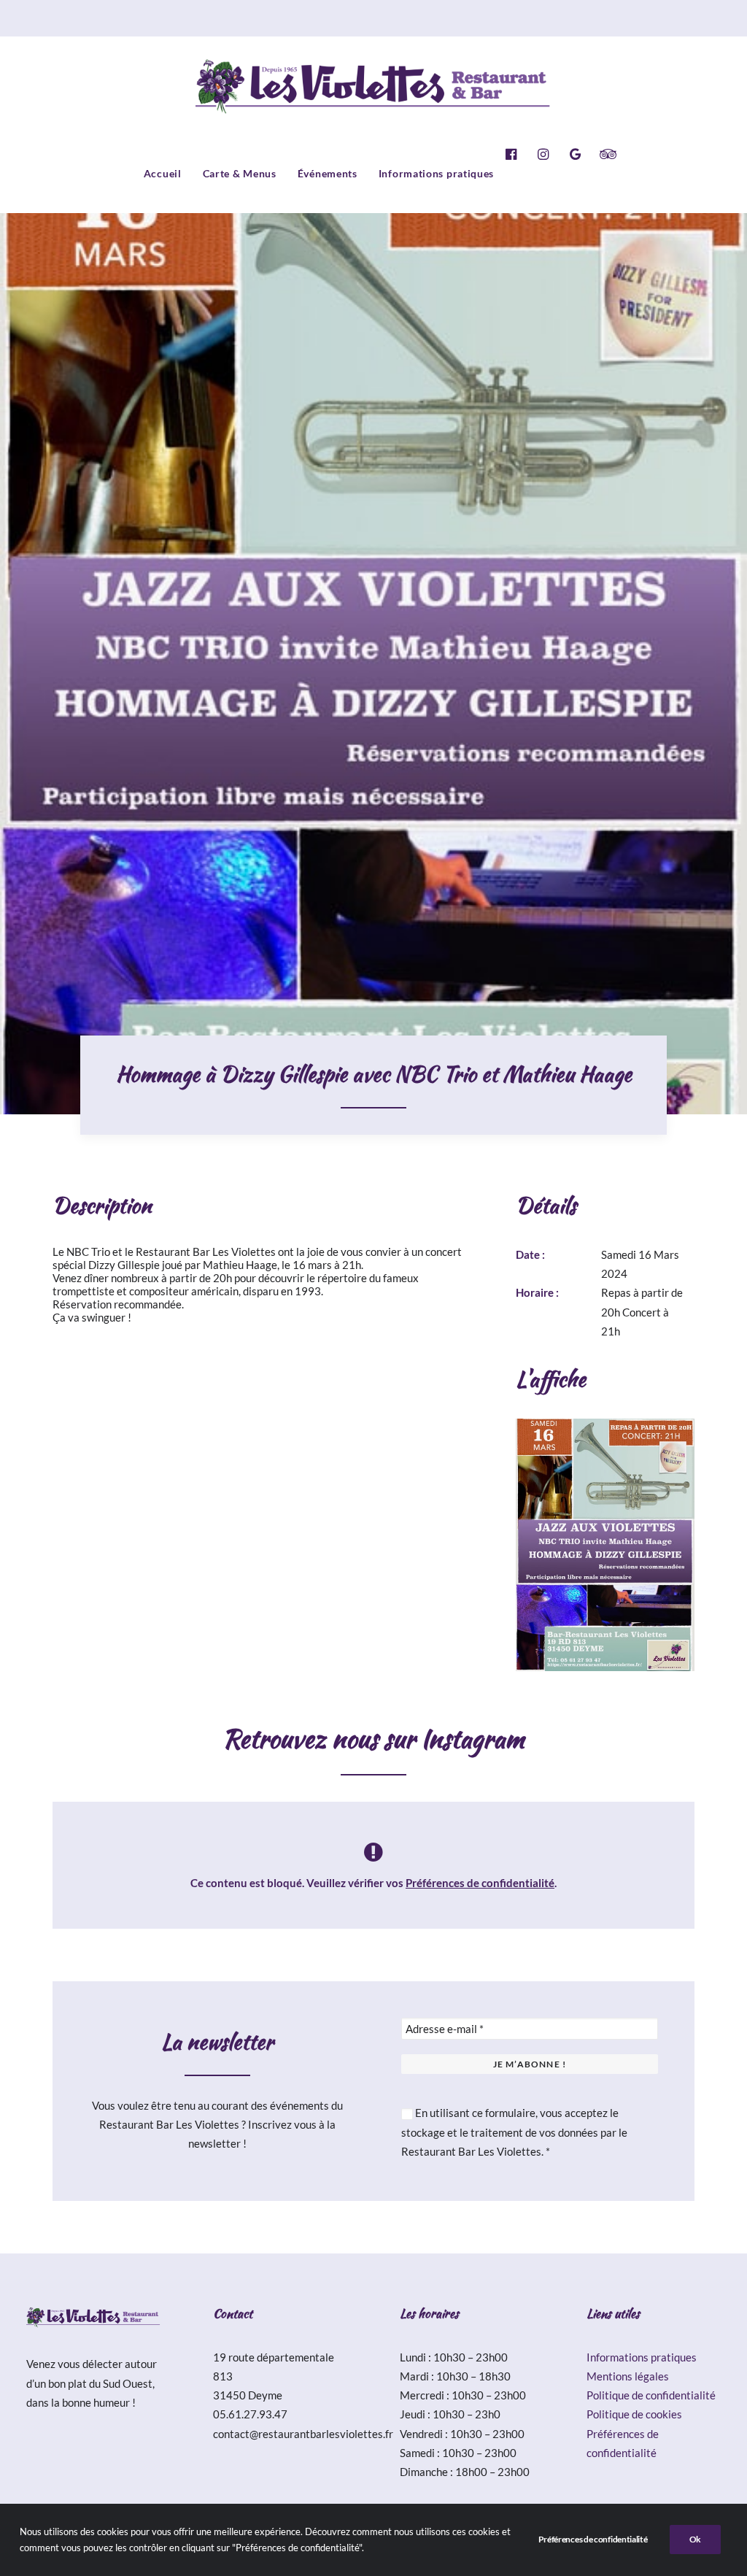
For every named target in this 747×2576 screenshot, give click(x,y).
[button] (515, 154)
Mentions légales (628, 2376)
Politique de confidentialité (651, 2395)
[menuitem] (163, 174)
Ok (695, 2539)
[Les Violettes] (374, 85)
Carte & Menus (240, 173)
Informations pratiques (436, 173)
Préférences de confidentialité (480, 1883)
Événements (328, 173)
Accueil (163, 173)
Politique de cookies (634, 2414)
